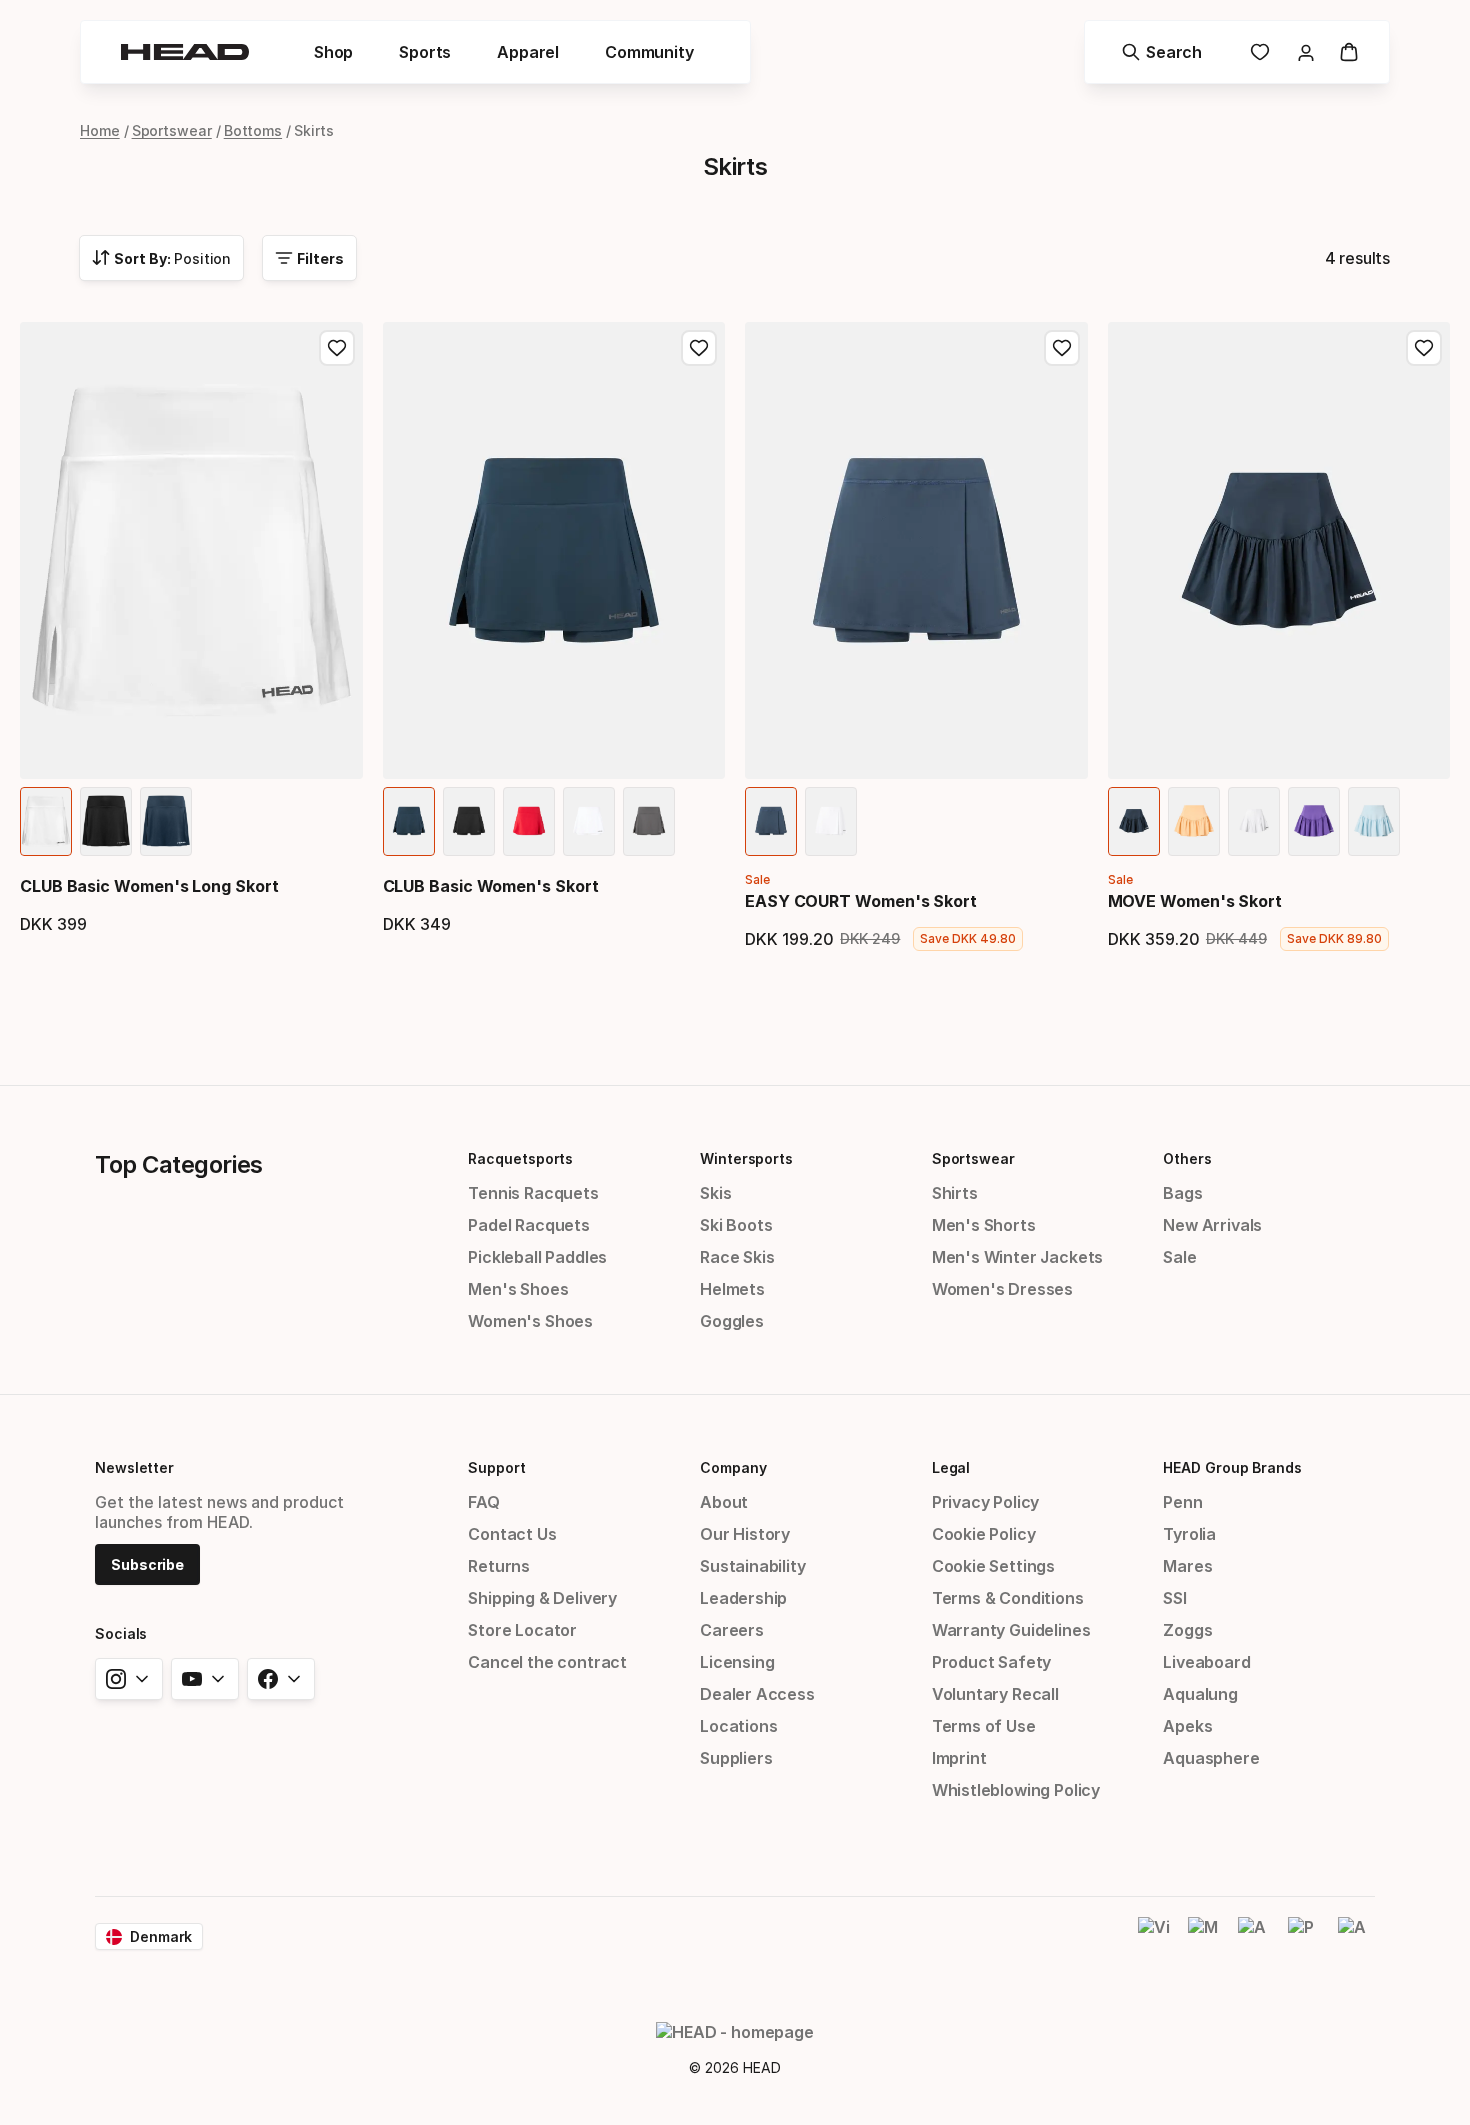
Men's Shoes (518, 1289)
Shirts (955, 1193)
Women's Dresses (1002, 1289)
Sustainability (753, 1566)
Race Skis (737, 1257)
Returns (499, 1566)
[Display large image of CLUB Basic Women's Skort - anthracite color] (649, 821)
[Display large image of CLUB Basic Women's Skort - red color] (529, 821)
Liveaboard (1206, 1662)
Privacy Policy (986, 1502)
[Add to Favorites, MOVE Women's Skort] (1424, 348)
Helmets (732, 1289)
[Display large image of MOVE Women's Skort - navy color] (1134, 821)
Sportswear (172, 130)
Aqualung (1200, 1694)
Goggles (732, 1321)
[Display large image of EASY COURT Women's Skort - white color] (831, 821)
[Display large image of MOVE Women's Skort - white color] (1254, 821)
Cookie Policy (984, 1534)
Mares (1187, 1566)
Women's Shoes (530, 1321)
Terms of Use (984, 1726)
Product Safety (992, 1662)
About (724, 1502)
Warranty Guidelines (1011, 1630)
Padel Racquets (529, 1225)
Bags (1182, 1193)
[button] (333, 52)
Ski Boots (736, 1225)
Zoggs (1187, 1630)
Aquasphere (1211, 1758)
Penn (1182, 1502)
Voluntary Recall (995, 1694)
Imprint (959, 1758)
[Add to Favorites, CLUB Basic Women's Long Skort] (337, 348)
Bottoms (253, 130)
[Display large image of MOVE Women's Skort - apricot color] (1194, 821)
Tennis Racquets (533, 1193)
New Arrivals (1212, 1225)
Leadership (743, 1598)
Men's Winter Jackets (1017, 1257)
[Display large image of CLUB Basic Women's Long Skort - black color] (106, 821)
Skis (715, 1193)
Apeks (1187, 1726)
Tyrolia (1189, 1534)
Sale (1179, 1257)
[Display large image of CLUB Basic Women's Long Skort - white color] (46, 821)
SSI (1174, 1598)
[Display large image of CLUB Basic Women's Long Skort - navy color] (166, 821)
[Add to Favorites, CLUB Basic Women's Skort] (699, 348)
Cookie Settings (993, 1566)
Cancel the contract (547, 1662)
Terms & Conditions (1008, 1598)
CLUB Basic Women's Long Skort (149, 886)
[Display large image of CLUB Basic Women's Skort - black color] (469, 821)
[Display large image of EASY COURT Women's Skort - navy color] (771, 821)
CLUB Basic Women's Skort (491, 886)
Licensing (737, 1662)
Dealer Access (757, 1694)
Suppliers (736, 1758)
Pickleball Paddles (537, 1257)
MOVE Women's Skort (1195, 901)
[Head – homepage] (185, 52)
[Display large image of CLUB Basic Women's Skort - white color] (589, 821)
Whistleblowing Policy (1016, 1790)
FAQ (483, 1502)
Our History (745, 1534)
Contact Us (512, 1534)
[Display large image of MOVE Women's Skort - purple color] (1314, 821)
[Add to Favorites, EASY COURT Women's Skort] (1062, 348)
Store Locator (522, 1630)
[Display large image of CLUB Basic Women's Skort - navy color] (409, 821)
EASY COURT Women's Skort (861, 901)
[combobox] (161, 258)
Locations (738, 1726)
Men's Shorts (984, 1225)
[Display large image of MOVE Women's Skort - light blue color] (1374, 821)
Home (100, 130)
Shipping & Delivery (542, 1598)
